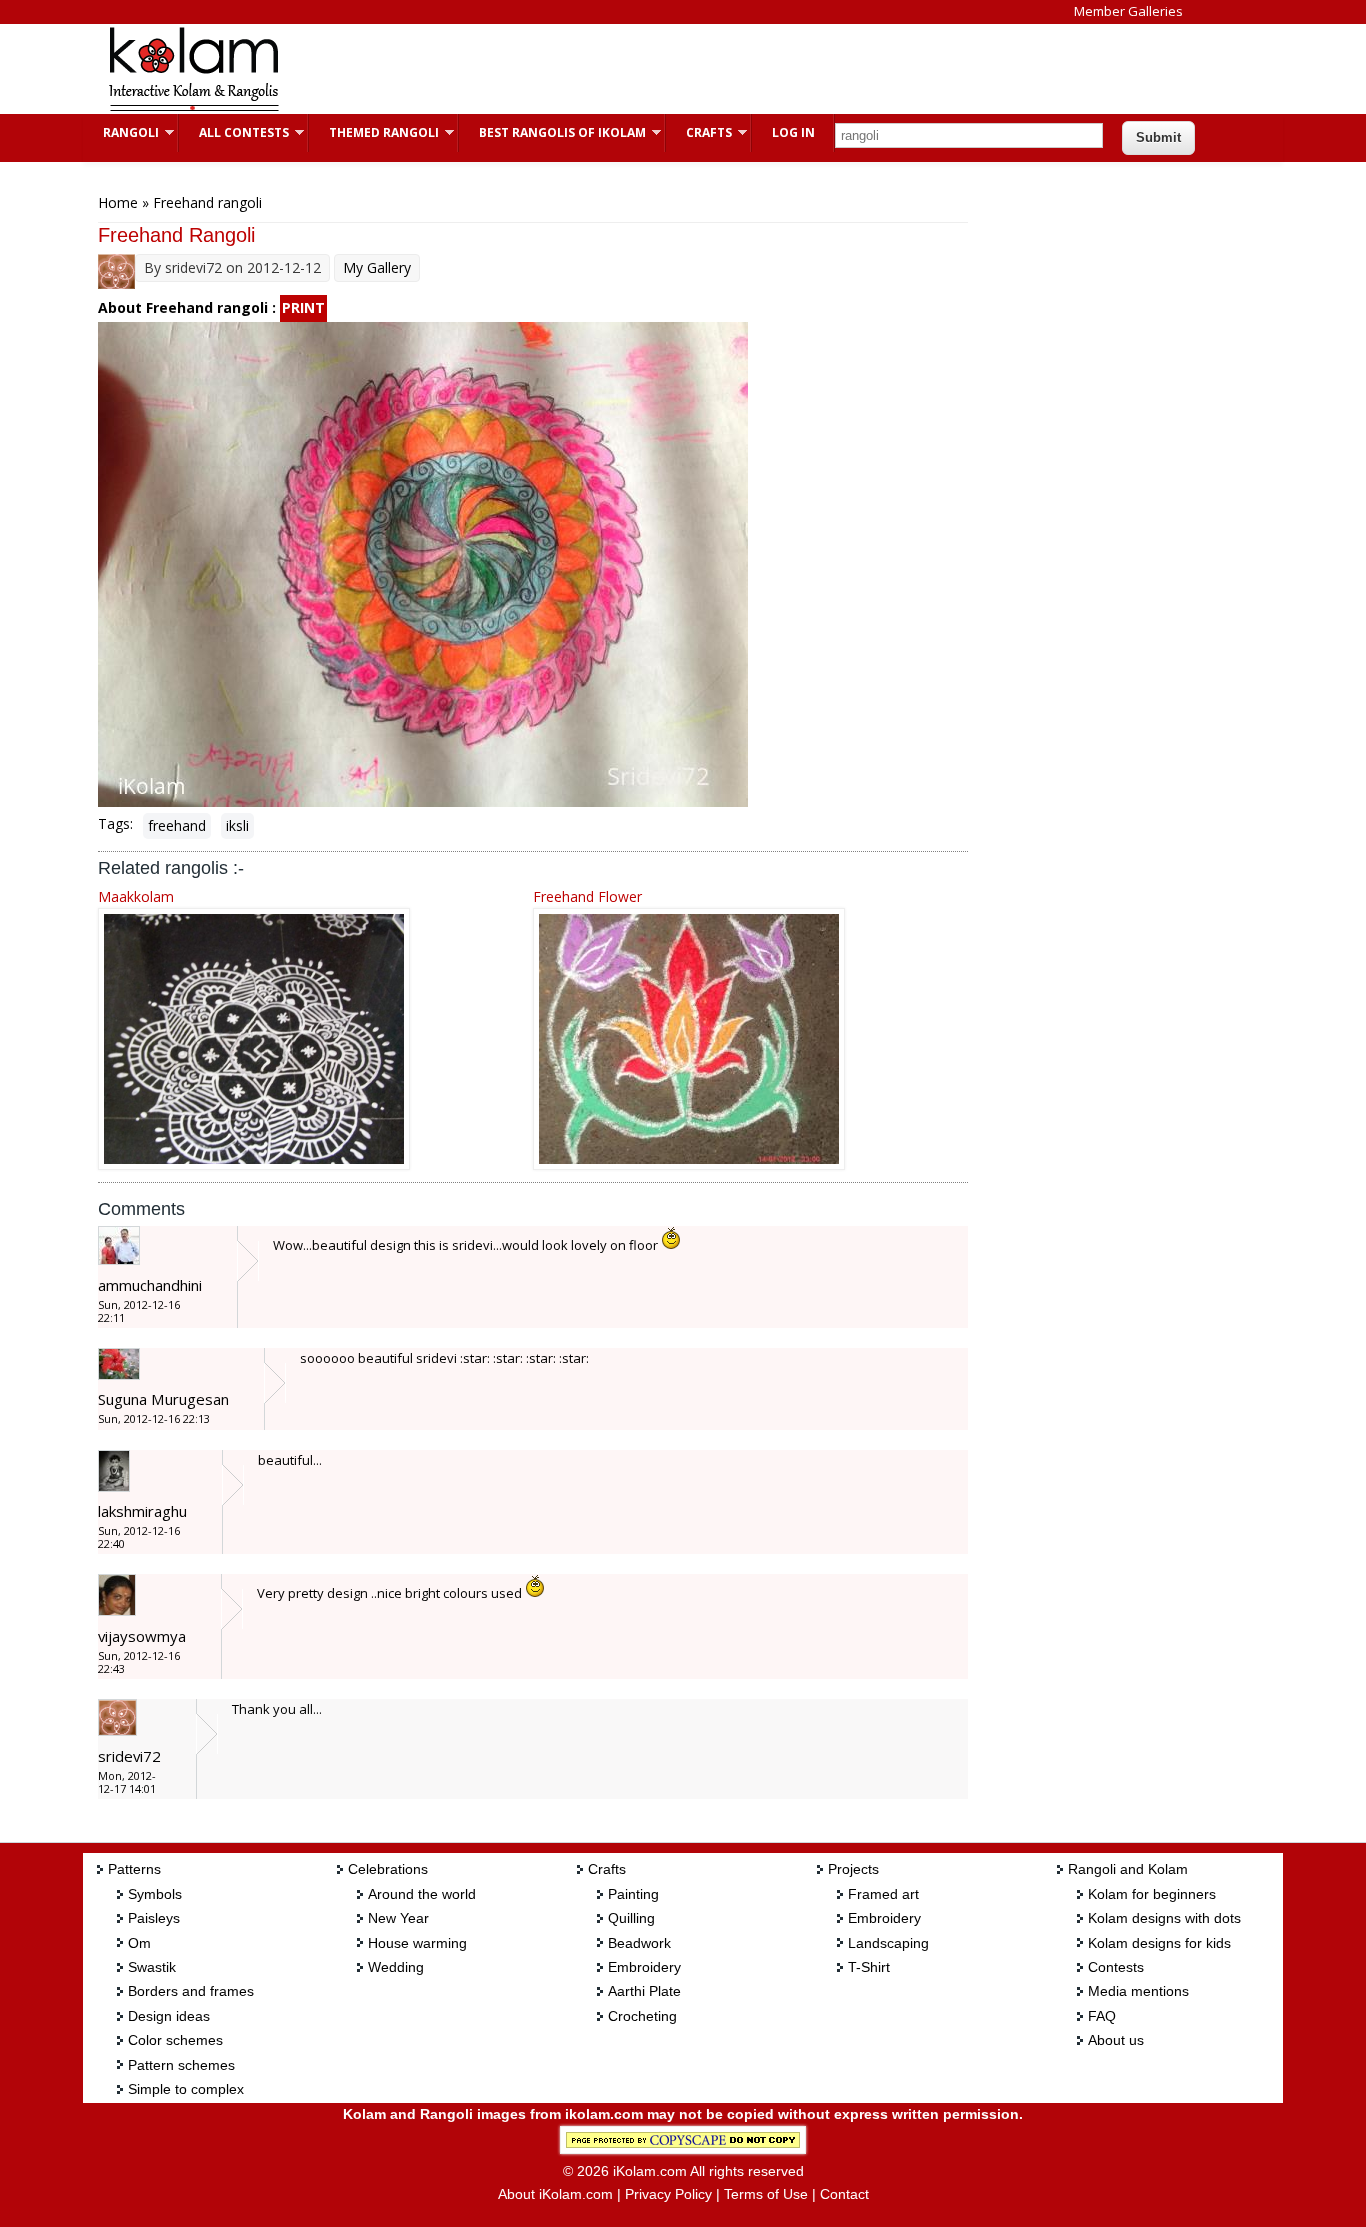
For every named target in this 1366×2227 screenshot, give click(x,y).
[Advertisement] (667, 69)
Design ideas (169, 2016)
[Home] (193, 108)
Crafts (699, 132)
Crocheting (642, 2016)
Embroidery (644, 1967)
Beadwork (639, 1943)
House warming (417, 1943)
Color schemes (175, 2040)
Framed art (883, 1894)
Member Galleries (1128, 11)
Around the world (422, 1894)
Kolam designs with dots (1164, 1918)
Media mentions (1138, 1991)
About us (1116, 2040)
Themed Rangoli (374, 132)
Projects (853, 1869)
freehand (177, 825)
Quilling (631, 1918)
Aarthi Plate (644, 1991)
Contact (844, 2194)
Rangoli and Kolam (1128, 1869)
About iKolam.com (555, 2194)
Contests (1116, 1967)
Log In (793, 132)
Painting (633, 1894)
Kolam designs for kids (1159, 1943)
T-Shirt (869, 1967)
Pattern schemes (181, 2065)
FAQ (1102, 2016)
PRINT (303, 307)
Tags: (115, 823)
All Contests (234, 132)
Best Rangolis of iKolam (552, 132)
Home (118, 202)
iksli (237, 825)
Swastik (152, 1967)
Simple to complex (186, 2089)
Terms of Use (766, 2194)
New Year (398, 1918)
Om (139, 1943)
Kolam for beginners (1152, 1894)
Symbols (155, 1894)
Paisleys (154, 1918)
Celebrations (388, 1869)
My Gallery (377, 267)
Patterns (134, 1869)
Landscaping (888, 1943)
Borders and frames (191, 1991)
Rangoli (121, 132)
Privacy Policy (668, 2194)
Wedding (396, 1967)
